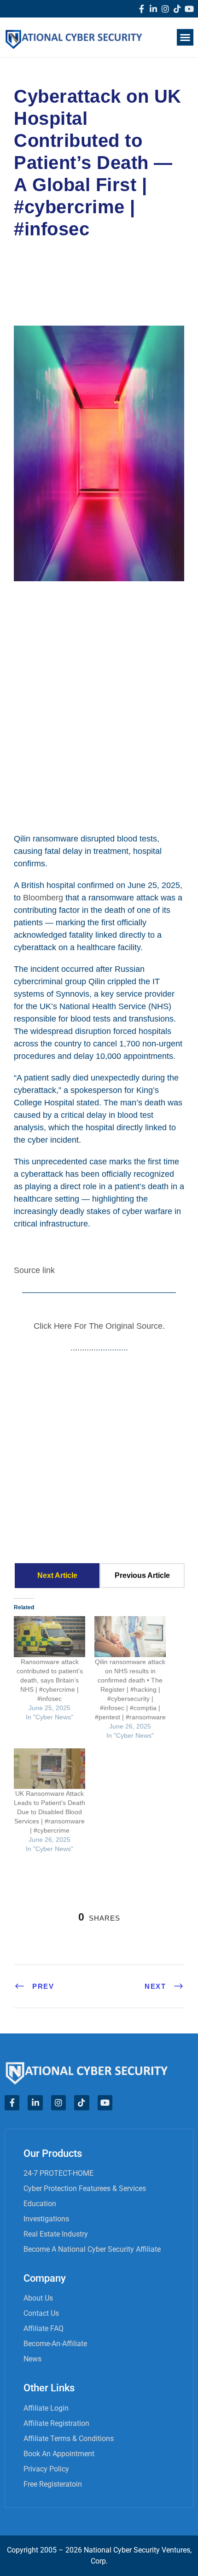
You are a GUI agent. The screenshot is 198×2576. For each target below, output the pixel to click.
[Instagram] (165, 9)
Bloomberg (43, 898)
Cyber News (46, 269)
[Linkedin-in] (153, 9)
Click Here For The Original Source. (99, 1326)
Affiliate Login (46, 2408)
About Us (38, 2298)
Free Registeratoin (53, 2484)
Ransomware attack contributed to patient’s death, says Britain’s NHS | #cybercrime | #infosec (50, 1680)
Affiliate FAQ (44, 2328)
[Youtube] (189, 9)
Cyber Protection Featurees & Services (85, 2188)
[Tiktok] (177, 9)
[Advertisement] (99, 700)
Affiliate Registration (56, 2423)
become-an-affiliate (55, 2344)
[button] (185, 37)
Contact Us (41, 2313)
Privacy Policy (46, 2469)
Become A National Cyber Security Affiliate (92, 2249)
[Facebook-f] (141, 9)
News (32, 2359)
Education (40, 2204)
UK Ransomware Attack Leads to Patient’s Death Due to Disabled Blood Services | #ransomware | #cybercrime (49, 1812)
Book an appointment (59, 2454)
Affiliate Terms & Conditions (69, 2439)
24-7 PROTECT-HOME (58, 2173)
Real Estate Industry (56, 2234)
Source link (34, 1270)
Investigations (46, 2219)
